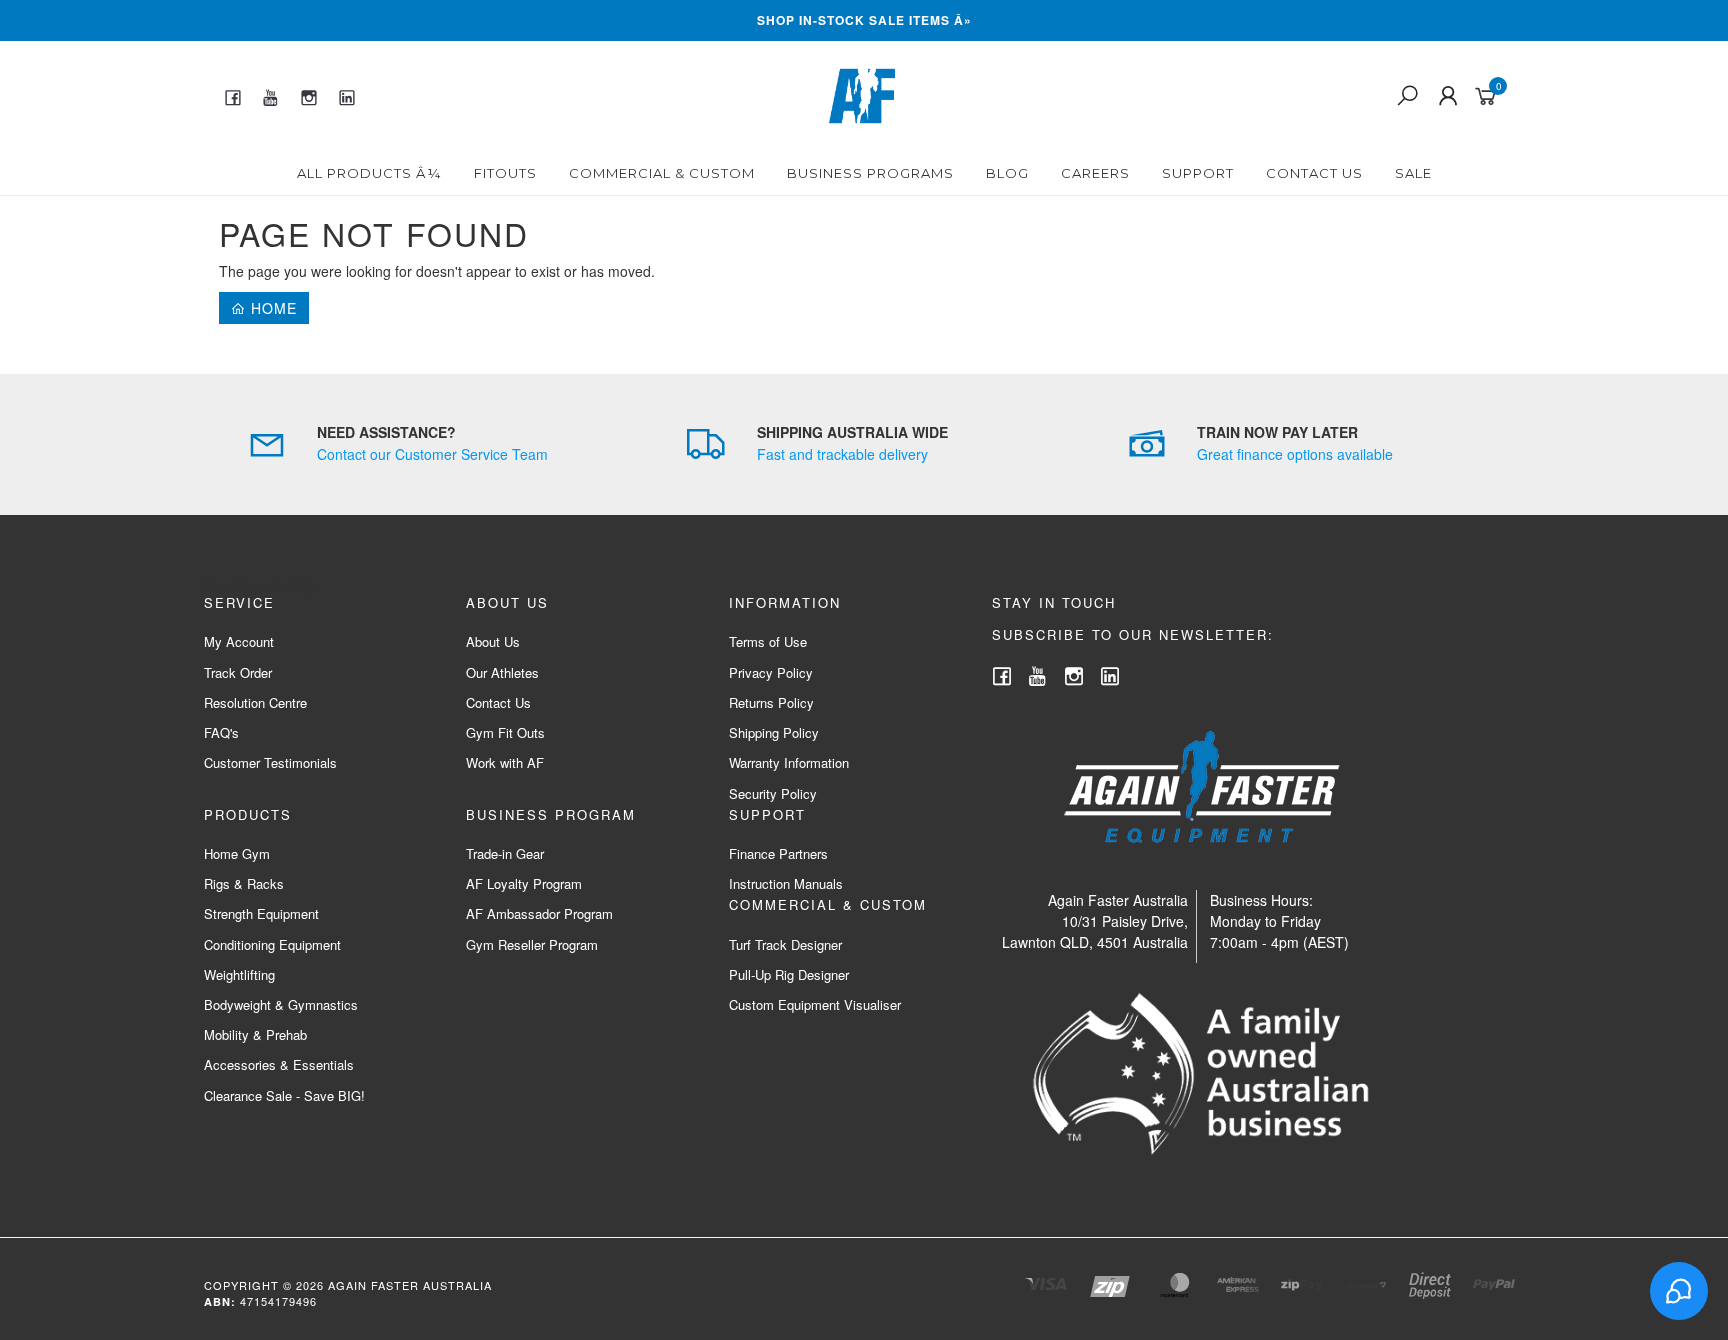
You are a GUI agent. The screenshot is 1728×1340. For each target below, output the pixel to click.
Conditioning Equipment (272, 944)
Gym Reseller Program (532, 944)
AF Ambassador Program (539, 913)
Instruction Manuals (786, 883)
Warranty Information (789, 762)
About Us (493, 641)
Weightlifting (239, 974)
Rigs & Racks (244, 883)
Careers (1095, 173)
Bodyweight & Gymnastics (281, 1004)
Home (271, 308)
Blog (1007, 173)
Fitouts (505, 173)
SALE (1413, 173)
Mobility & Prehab (255, 1034)
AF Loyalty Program (524, 883)
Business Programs (870, 173)
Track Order (238, 672)
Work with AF (505, 762)
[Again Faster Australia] (862, 94)
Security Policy (773, 793)
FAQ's (221, 732)
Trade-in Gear (505, 853)
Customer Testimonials (270, 762)
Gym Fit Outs (505, 732)
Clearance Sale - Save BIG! (284, 1095)
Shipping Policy (774, 732)
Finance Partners (778, 853)
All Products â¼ (369, 173)
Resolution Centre (255, 702)
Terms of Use (768, 641)
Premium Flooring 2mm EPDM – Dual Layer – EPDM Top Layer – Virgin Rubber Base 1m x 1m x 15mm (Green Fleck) (172, 1253)
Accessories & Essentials (279, 1064)
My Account (239, 641)
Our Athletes (502, 672)
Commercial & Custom (662, 173)
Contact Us (1314, 173)
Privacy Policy (771, 672)
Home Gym (237, 853)
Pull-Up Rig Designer (789, 974)
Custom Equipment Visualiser (815, 1004)
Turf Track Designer (785, 944)
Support (1198, 173)
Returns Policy (771, 702)
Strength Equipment (261, 913)
